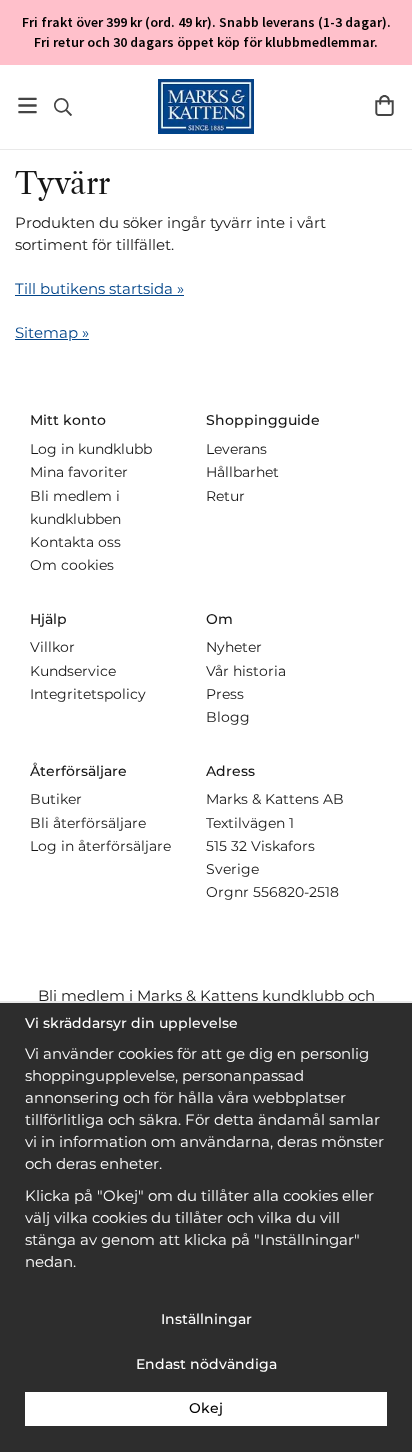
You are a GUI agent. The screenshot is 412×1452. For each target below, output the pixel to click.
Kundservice (73, 671)
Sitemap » (52, 332)
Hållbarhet (242, 472)
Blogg (228, 717)
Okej (206, 1408)
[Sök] (62, 107)
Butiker (56, 799)
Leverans (236, 449)
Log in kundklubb (91, 449)
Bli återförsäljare (88, 823)
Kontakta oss (75, 542)
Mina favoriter (79, 472)
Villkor (52, 647)
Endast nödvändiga (206, 1364)
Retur (225, 496)
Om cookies (72, 565)
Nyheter (234, 647)
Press (225, 694)
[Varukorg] (384, 105)
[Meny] (27, 105)
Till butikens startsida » (99, 288)
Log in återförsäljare (100, 846)
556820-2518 (296, 892)
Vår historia (246, 671)
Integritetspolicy (88, 694)
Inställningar (206, 1319)
